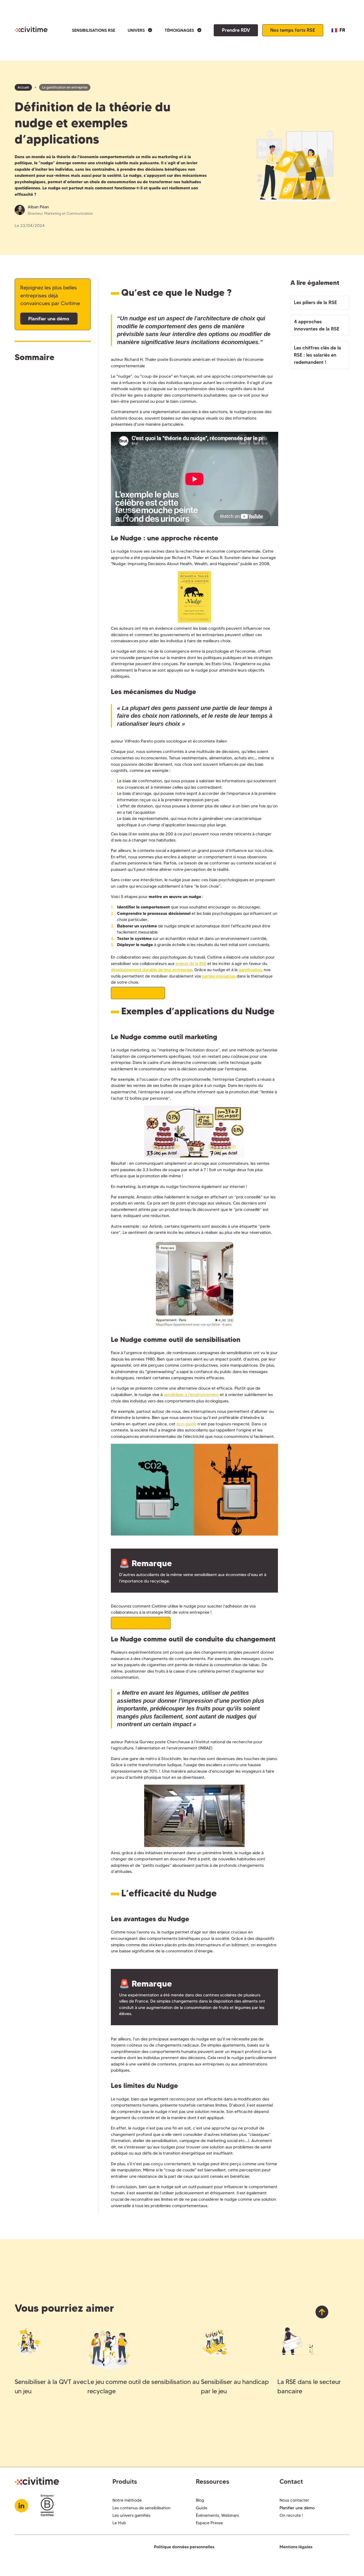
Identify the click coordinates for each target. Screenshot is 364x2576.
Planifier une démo (49, 319)
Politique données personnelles (184, 2547)
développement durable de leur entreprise (151, 970)
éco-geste (186, 1424)
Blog (200, 2500)
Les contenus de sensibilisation (141, 2508)
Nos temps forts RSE (293, 30)
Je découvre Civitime (141, 1623)
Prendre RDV (236, 30)
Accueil (23, 87)
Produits (125, 2481)
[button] (140, 30)
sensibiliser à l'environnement (191, 1395)
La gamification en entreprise (65, 87)
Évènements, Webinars (217, 2515)
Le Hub (119, 2523)
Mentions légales (296, 2547)
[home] (31, 30)
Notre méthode (127, 2500)
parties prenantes (219, 976)
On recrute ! (291, 2515)
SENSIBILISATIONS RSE (94, 30)
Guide (202, 2508)
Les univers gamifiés (131, 2515)
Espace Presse (209, 2523)
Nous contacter (294, 2500)
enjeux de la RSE (191, 964)
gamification (250, 970)
